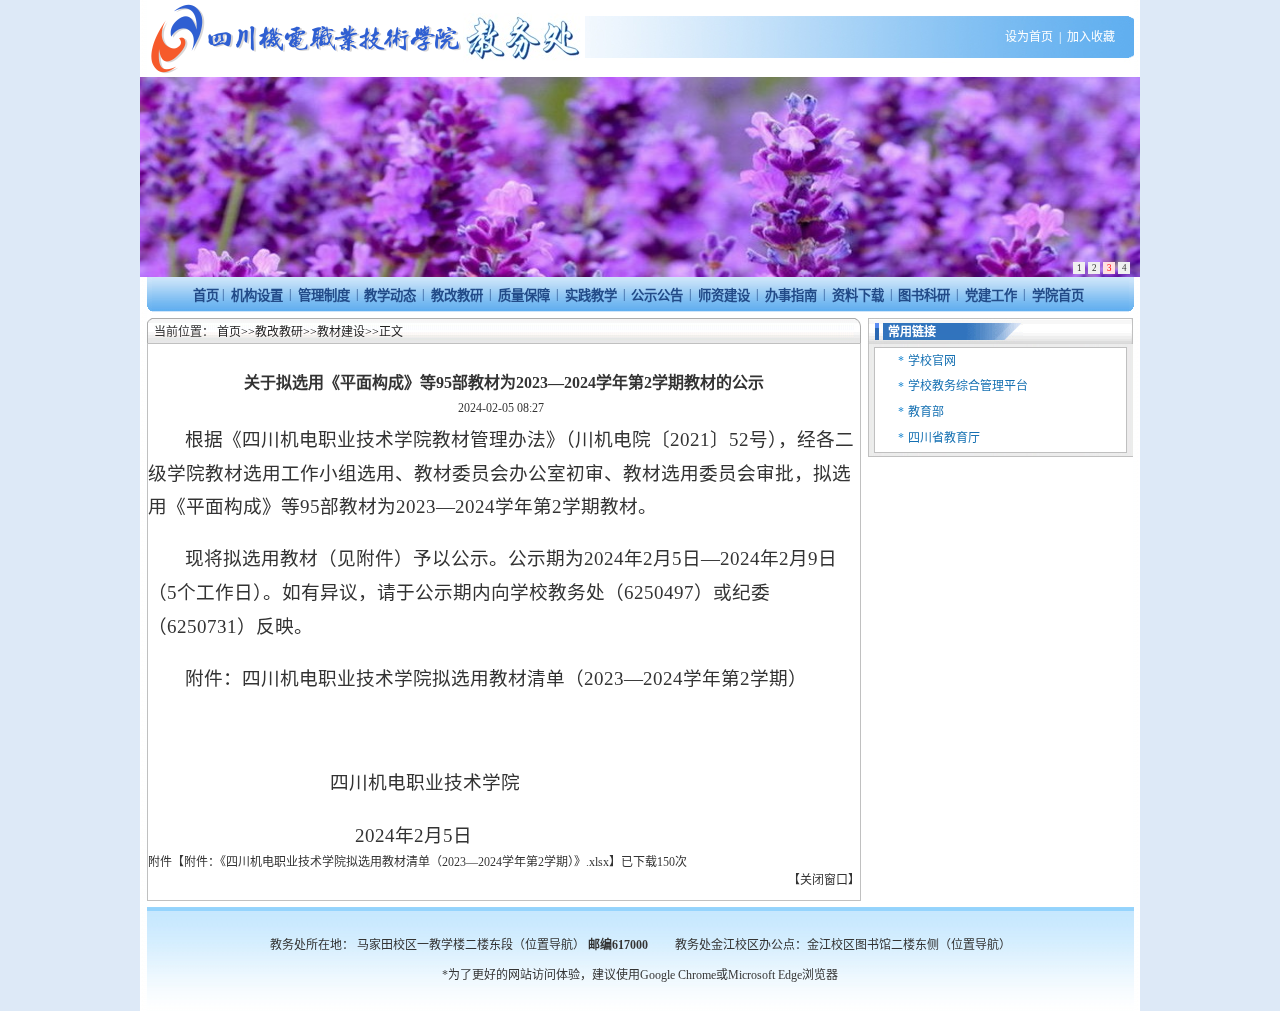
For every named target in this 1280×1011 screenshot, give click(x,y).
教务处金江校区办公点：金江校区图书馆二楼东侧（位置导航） (843, 945)
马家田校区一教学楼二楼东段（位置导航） (471, 945)
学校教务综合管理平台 (968, 386)
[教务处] (366, 73)
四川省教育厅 (944, 438)
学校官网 (932, 361)
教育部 (926, 412)
